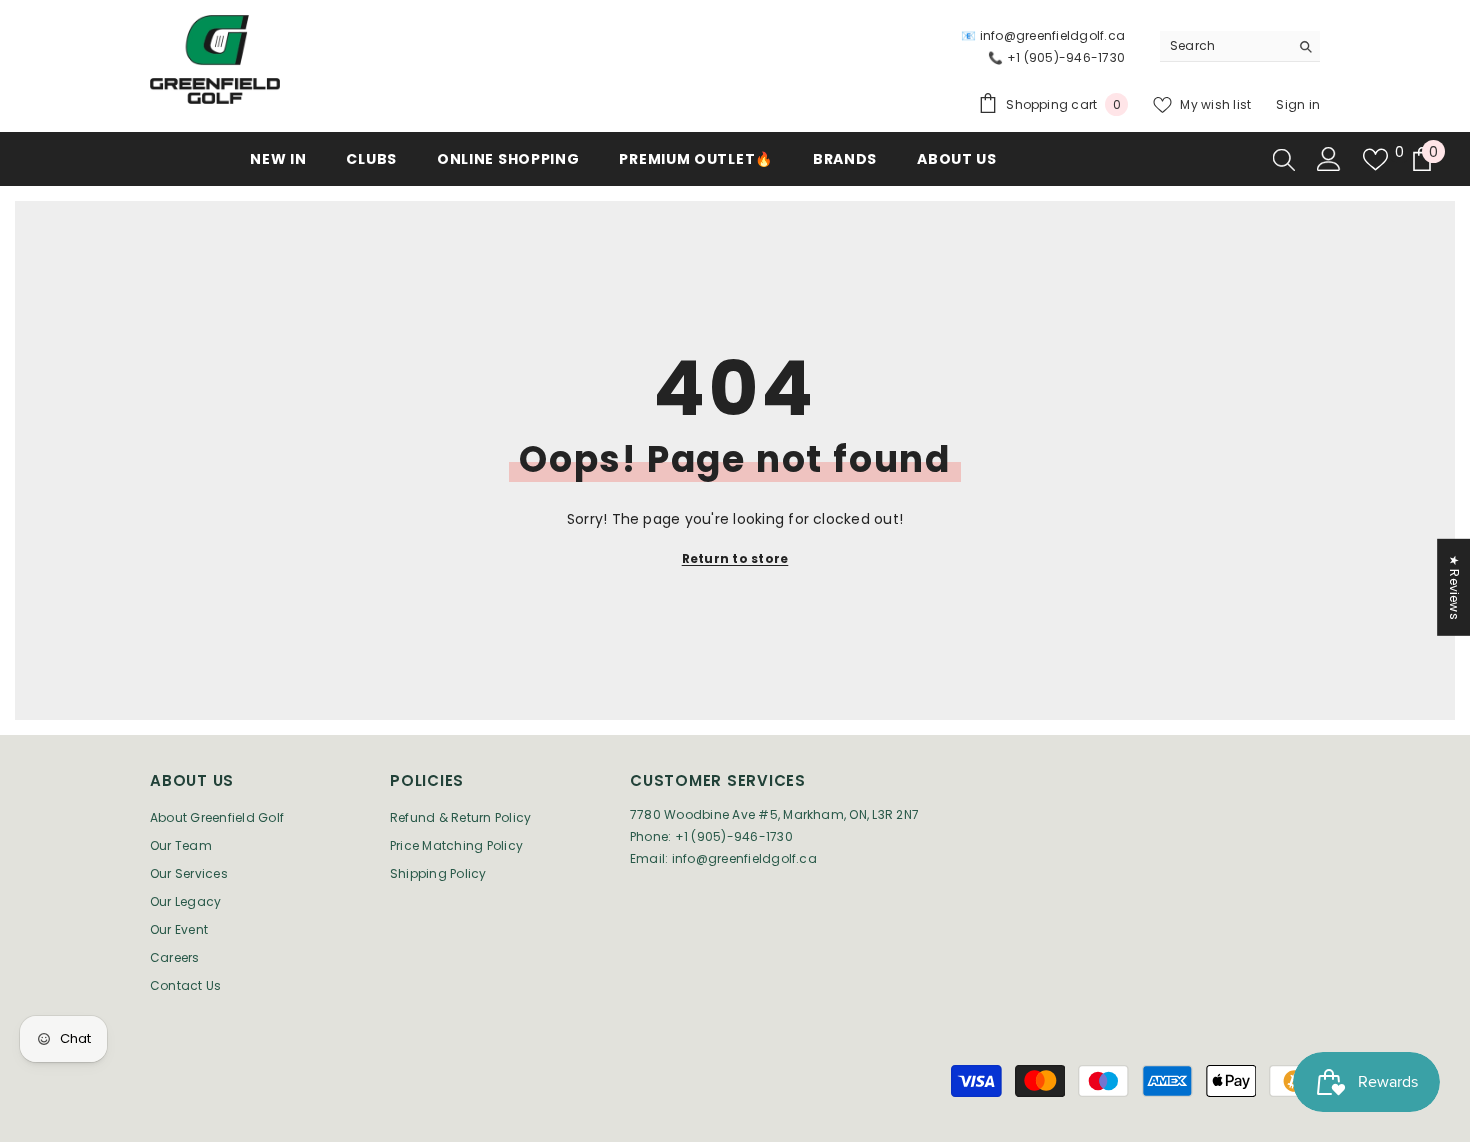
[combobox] (1224, 46)
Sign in (1298, 104)
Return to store (735, 558)
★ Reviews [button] (1454, 587)
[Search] (1240, 46)
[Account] (1329, 159)
